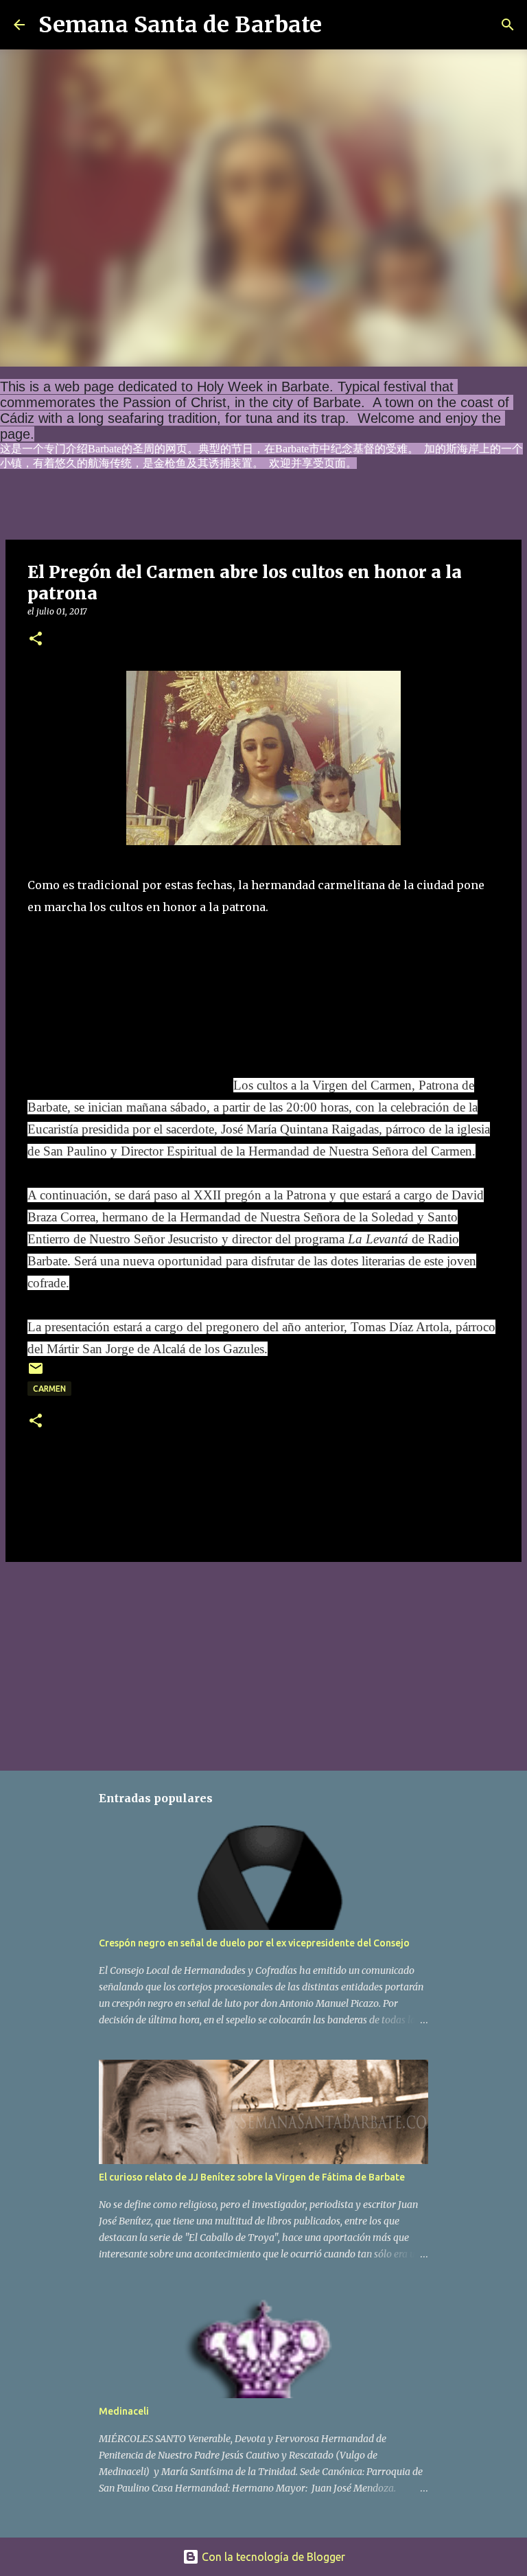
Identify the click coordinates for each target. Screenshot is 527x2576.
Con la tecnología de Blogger (272, 2557)
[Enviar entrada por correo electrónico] (36, 1373)
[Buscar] (341, 25)
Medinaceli (124, 2411)
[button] (36, 640)
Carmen (49, 1389)
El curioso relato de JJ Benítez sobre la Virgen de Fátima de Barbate (252, 2177)
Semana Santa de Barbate (180, 25)
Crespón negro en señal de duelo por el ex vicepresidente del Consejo (254, 1943)
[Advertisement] (130, 1004)
